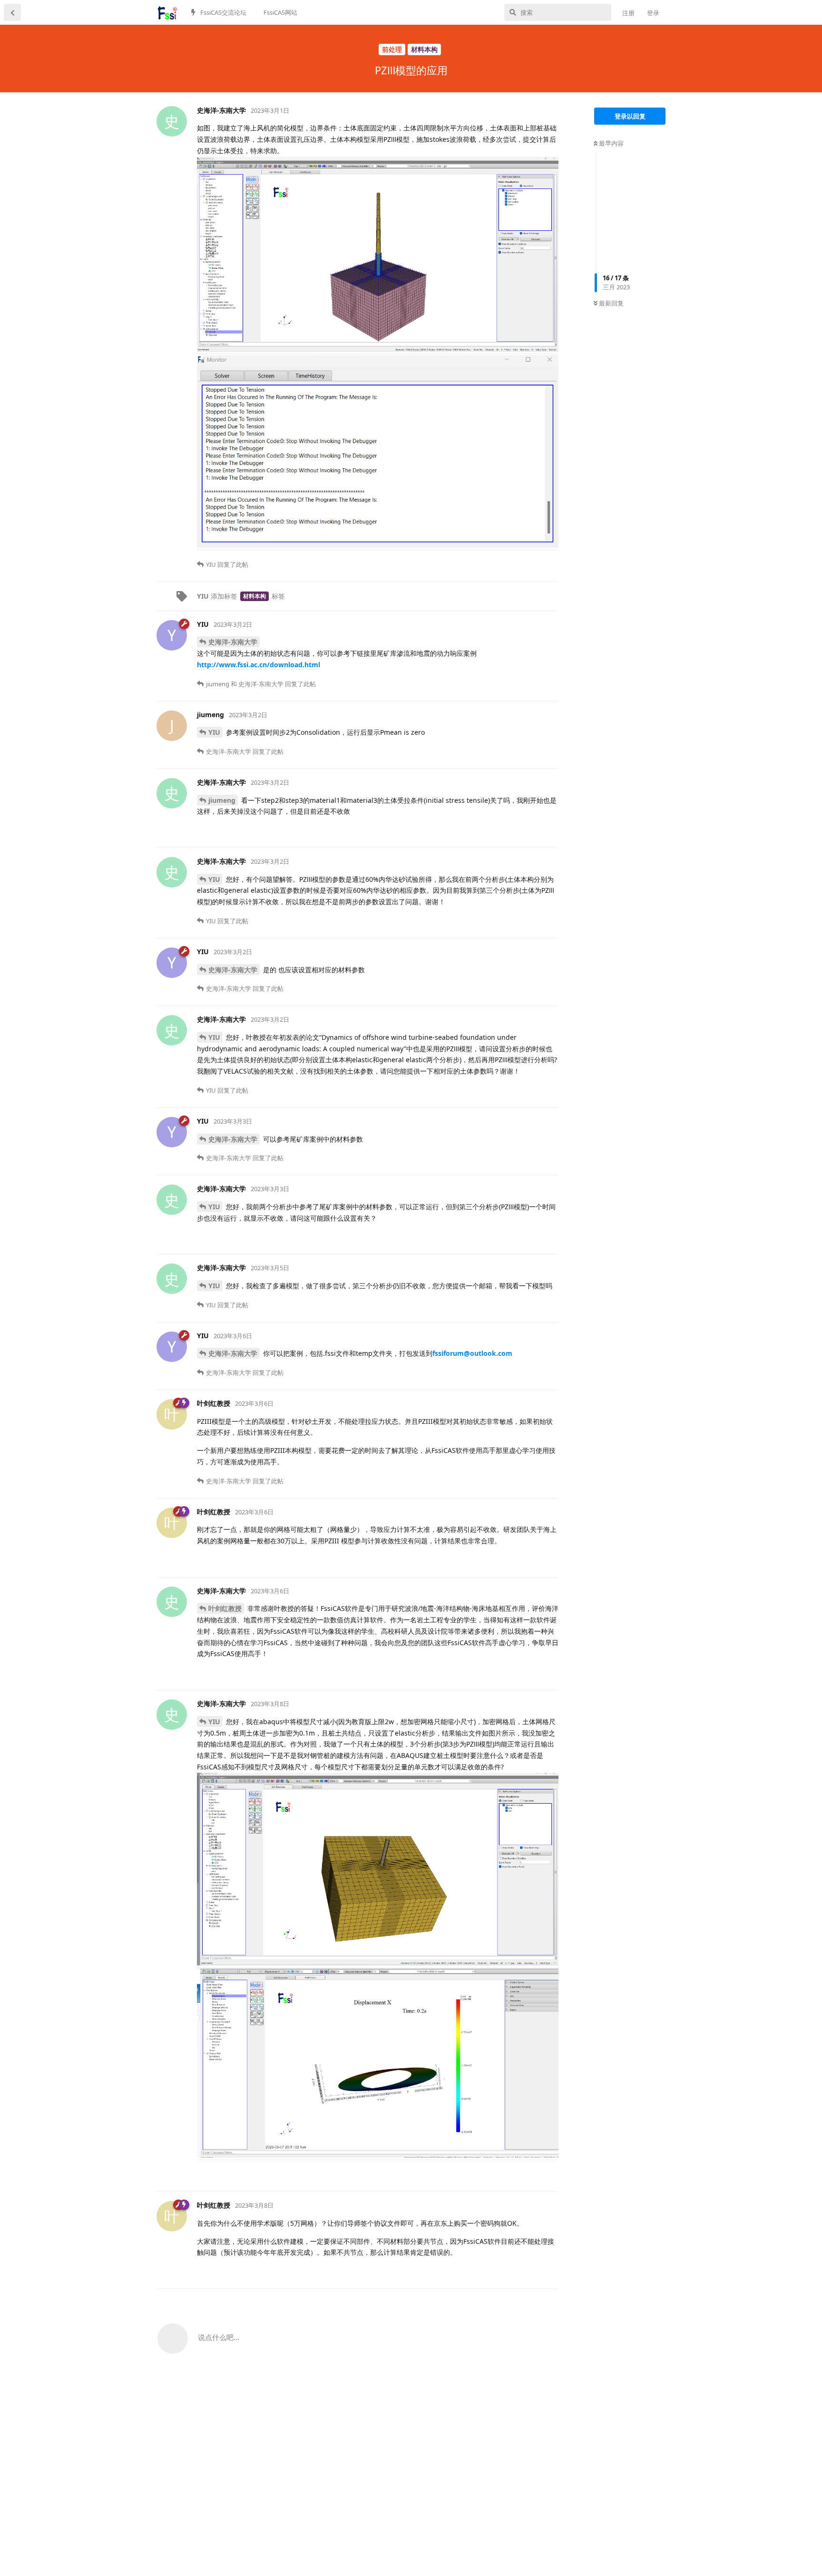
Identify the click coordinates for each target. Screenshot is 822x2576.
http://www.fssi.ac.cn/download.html (259, 665)
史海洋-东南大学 (233, 642)
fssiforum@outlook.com (472, 1353)
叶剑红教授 (225, 1608)
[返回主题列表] (12, 12)
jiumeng (222, 800)
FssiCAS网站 (280, 12)
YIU (214, 732)
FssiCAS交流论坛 (223, 12)
